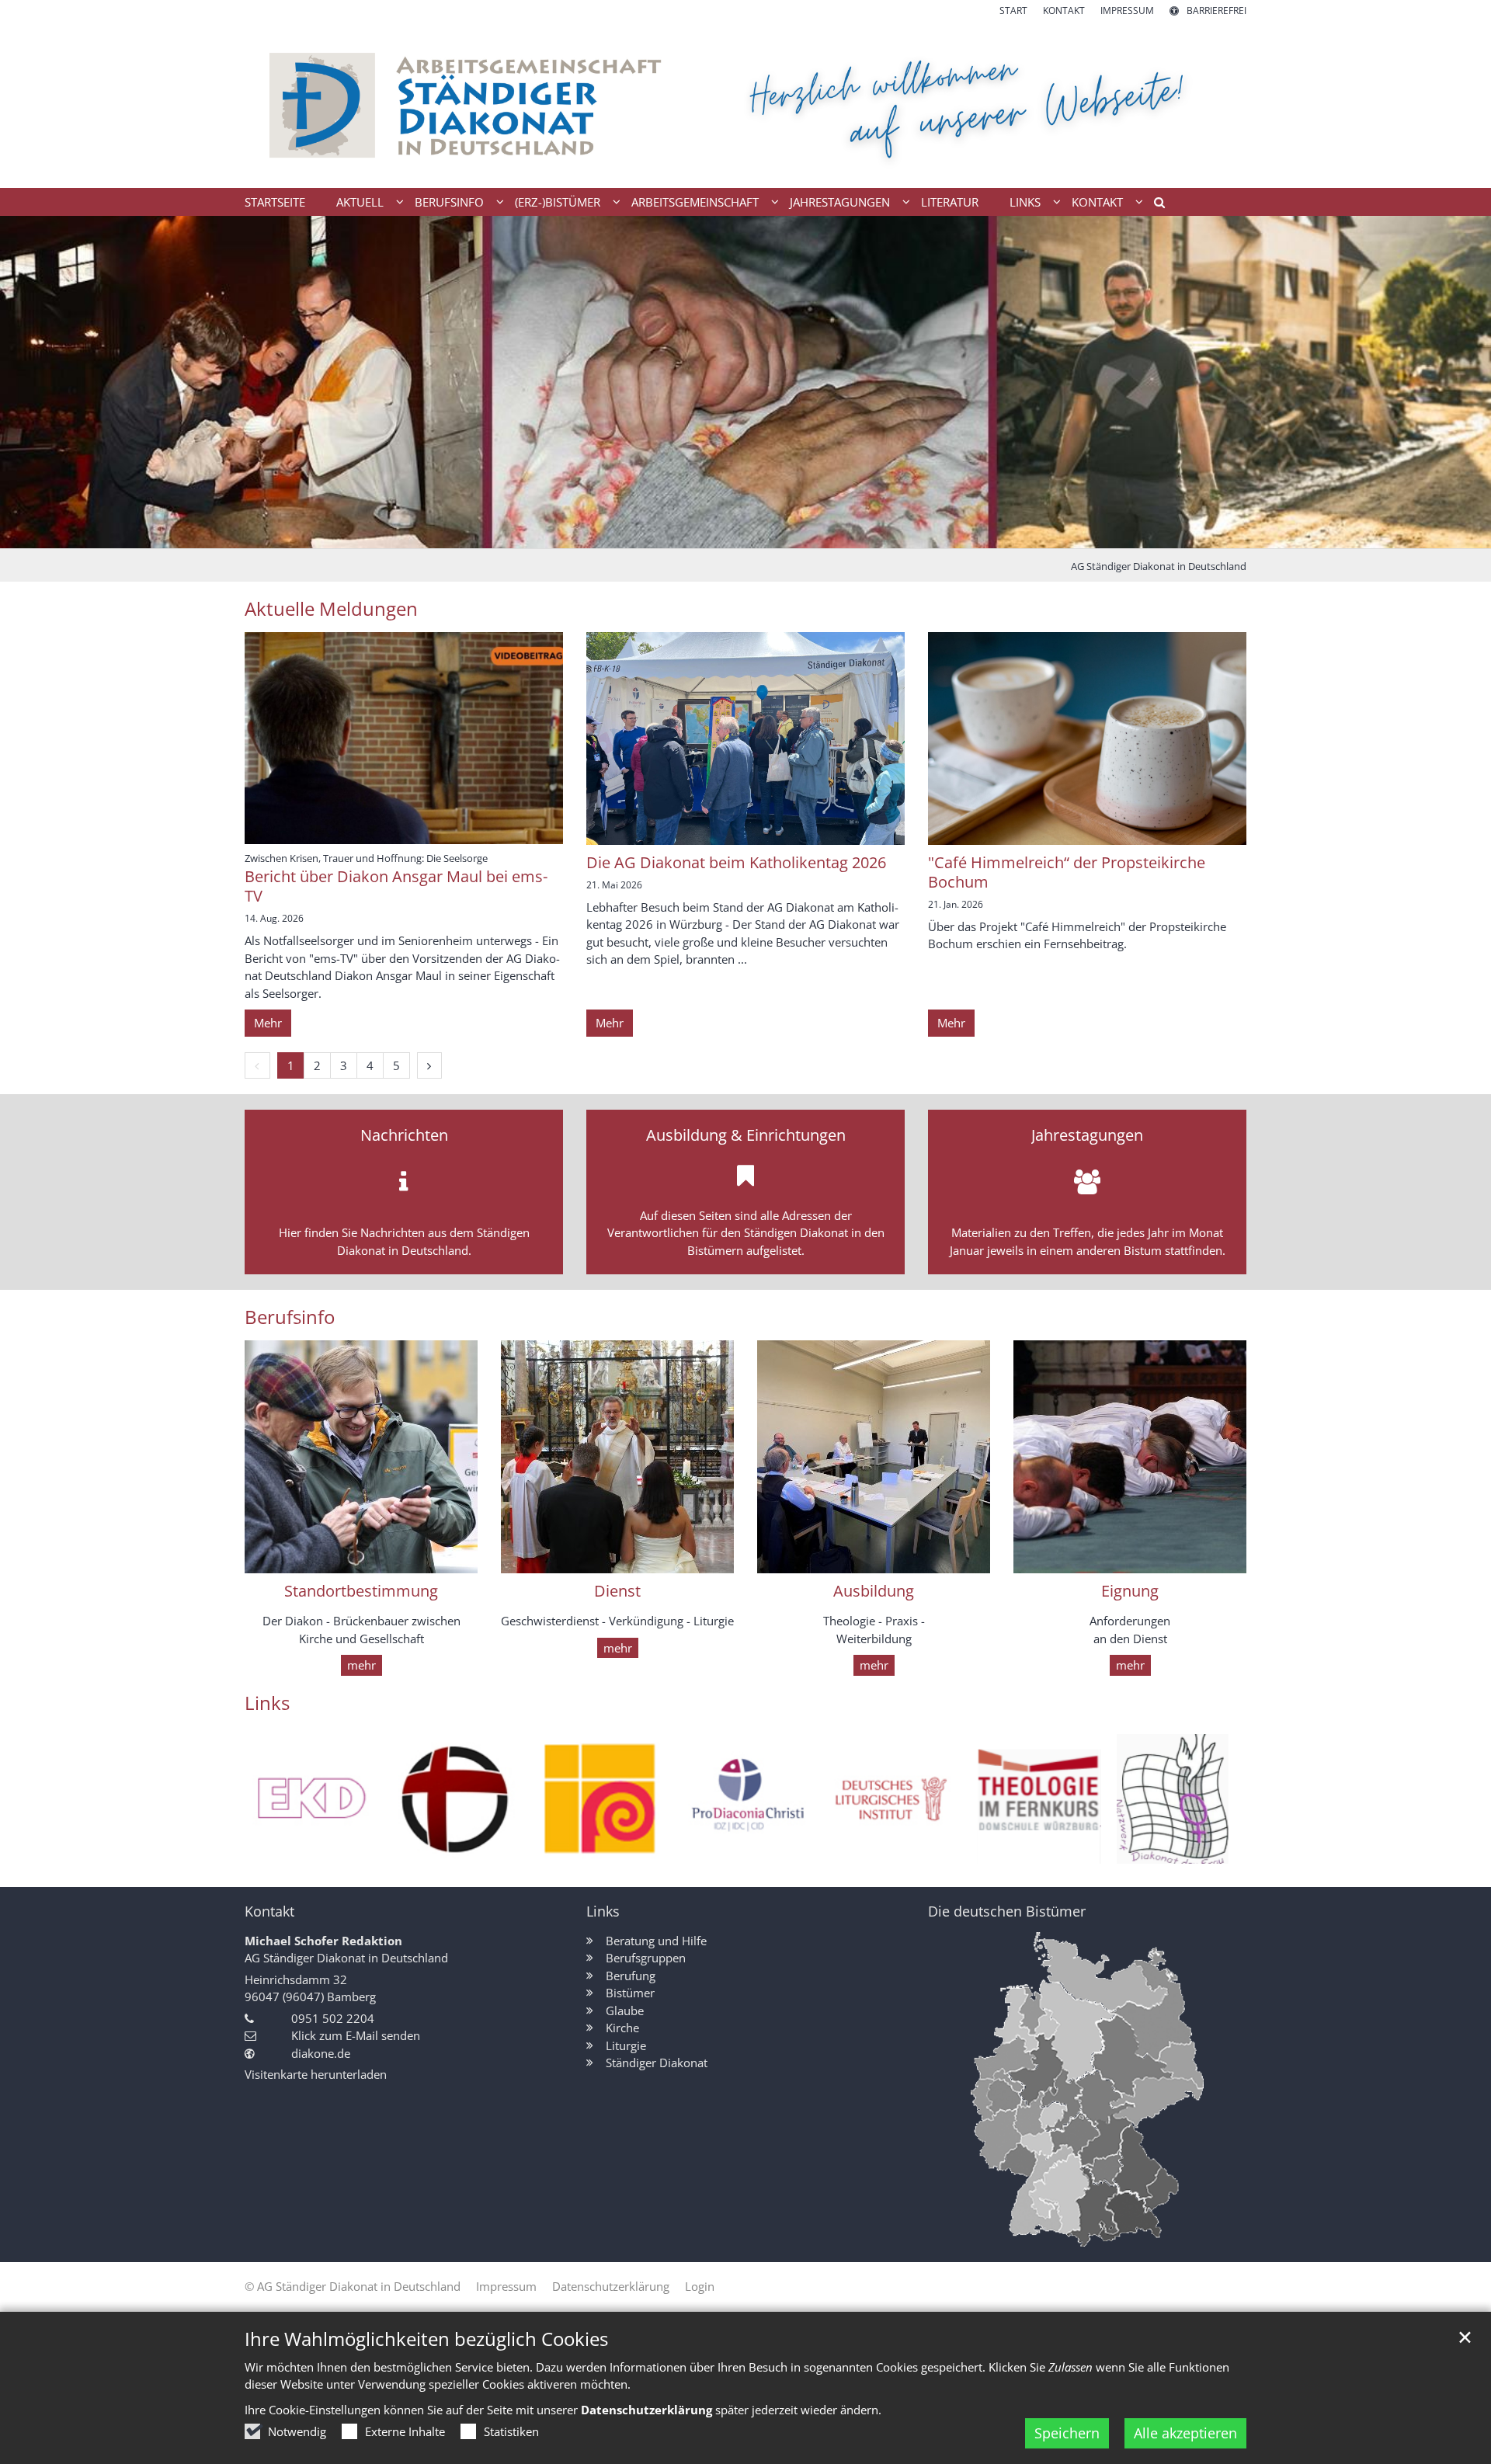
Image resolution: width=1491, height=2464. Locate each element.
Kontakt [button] (1097, 202)
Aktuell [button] (360, 202)
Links (267, 1703)
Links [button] (1025, 202)
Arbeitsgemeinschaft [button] (695, 202)
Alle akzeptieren (1185, 2433)
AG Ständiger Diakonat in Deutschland (1159, 566)
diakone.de (321, 2053)
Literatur (950, 202)
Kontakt (269, 1911)
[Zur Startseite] (745, 103)
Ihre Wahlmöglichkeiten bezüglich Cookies (426, 2339)
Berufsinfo (290, 1317)
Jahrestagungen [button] (840, 202)
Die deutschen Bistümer (1007, 1911)
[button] (1154, 205)
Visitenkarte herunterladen (316, 2074)
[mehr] (361, 1457)
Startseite (275, 202)
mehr (361, 1665)
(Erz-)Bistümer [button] (558, 202)
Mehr (268, 1023)
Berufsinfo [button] (449, 202)
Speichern (1067, 2433)
